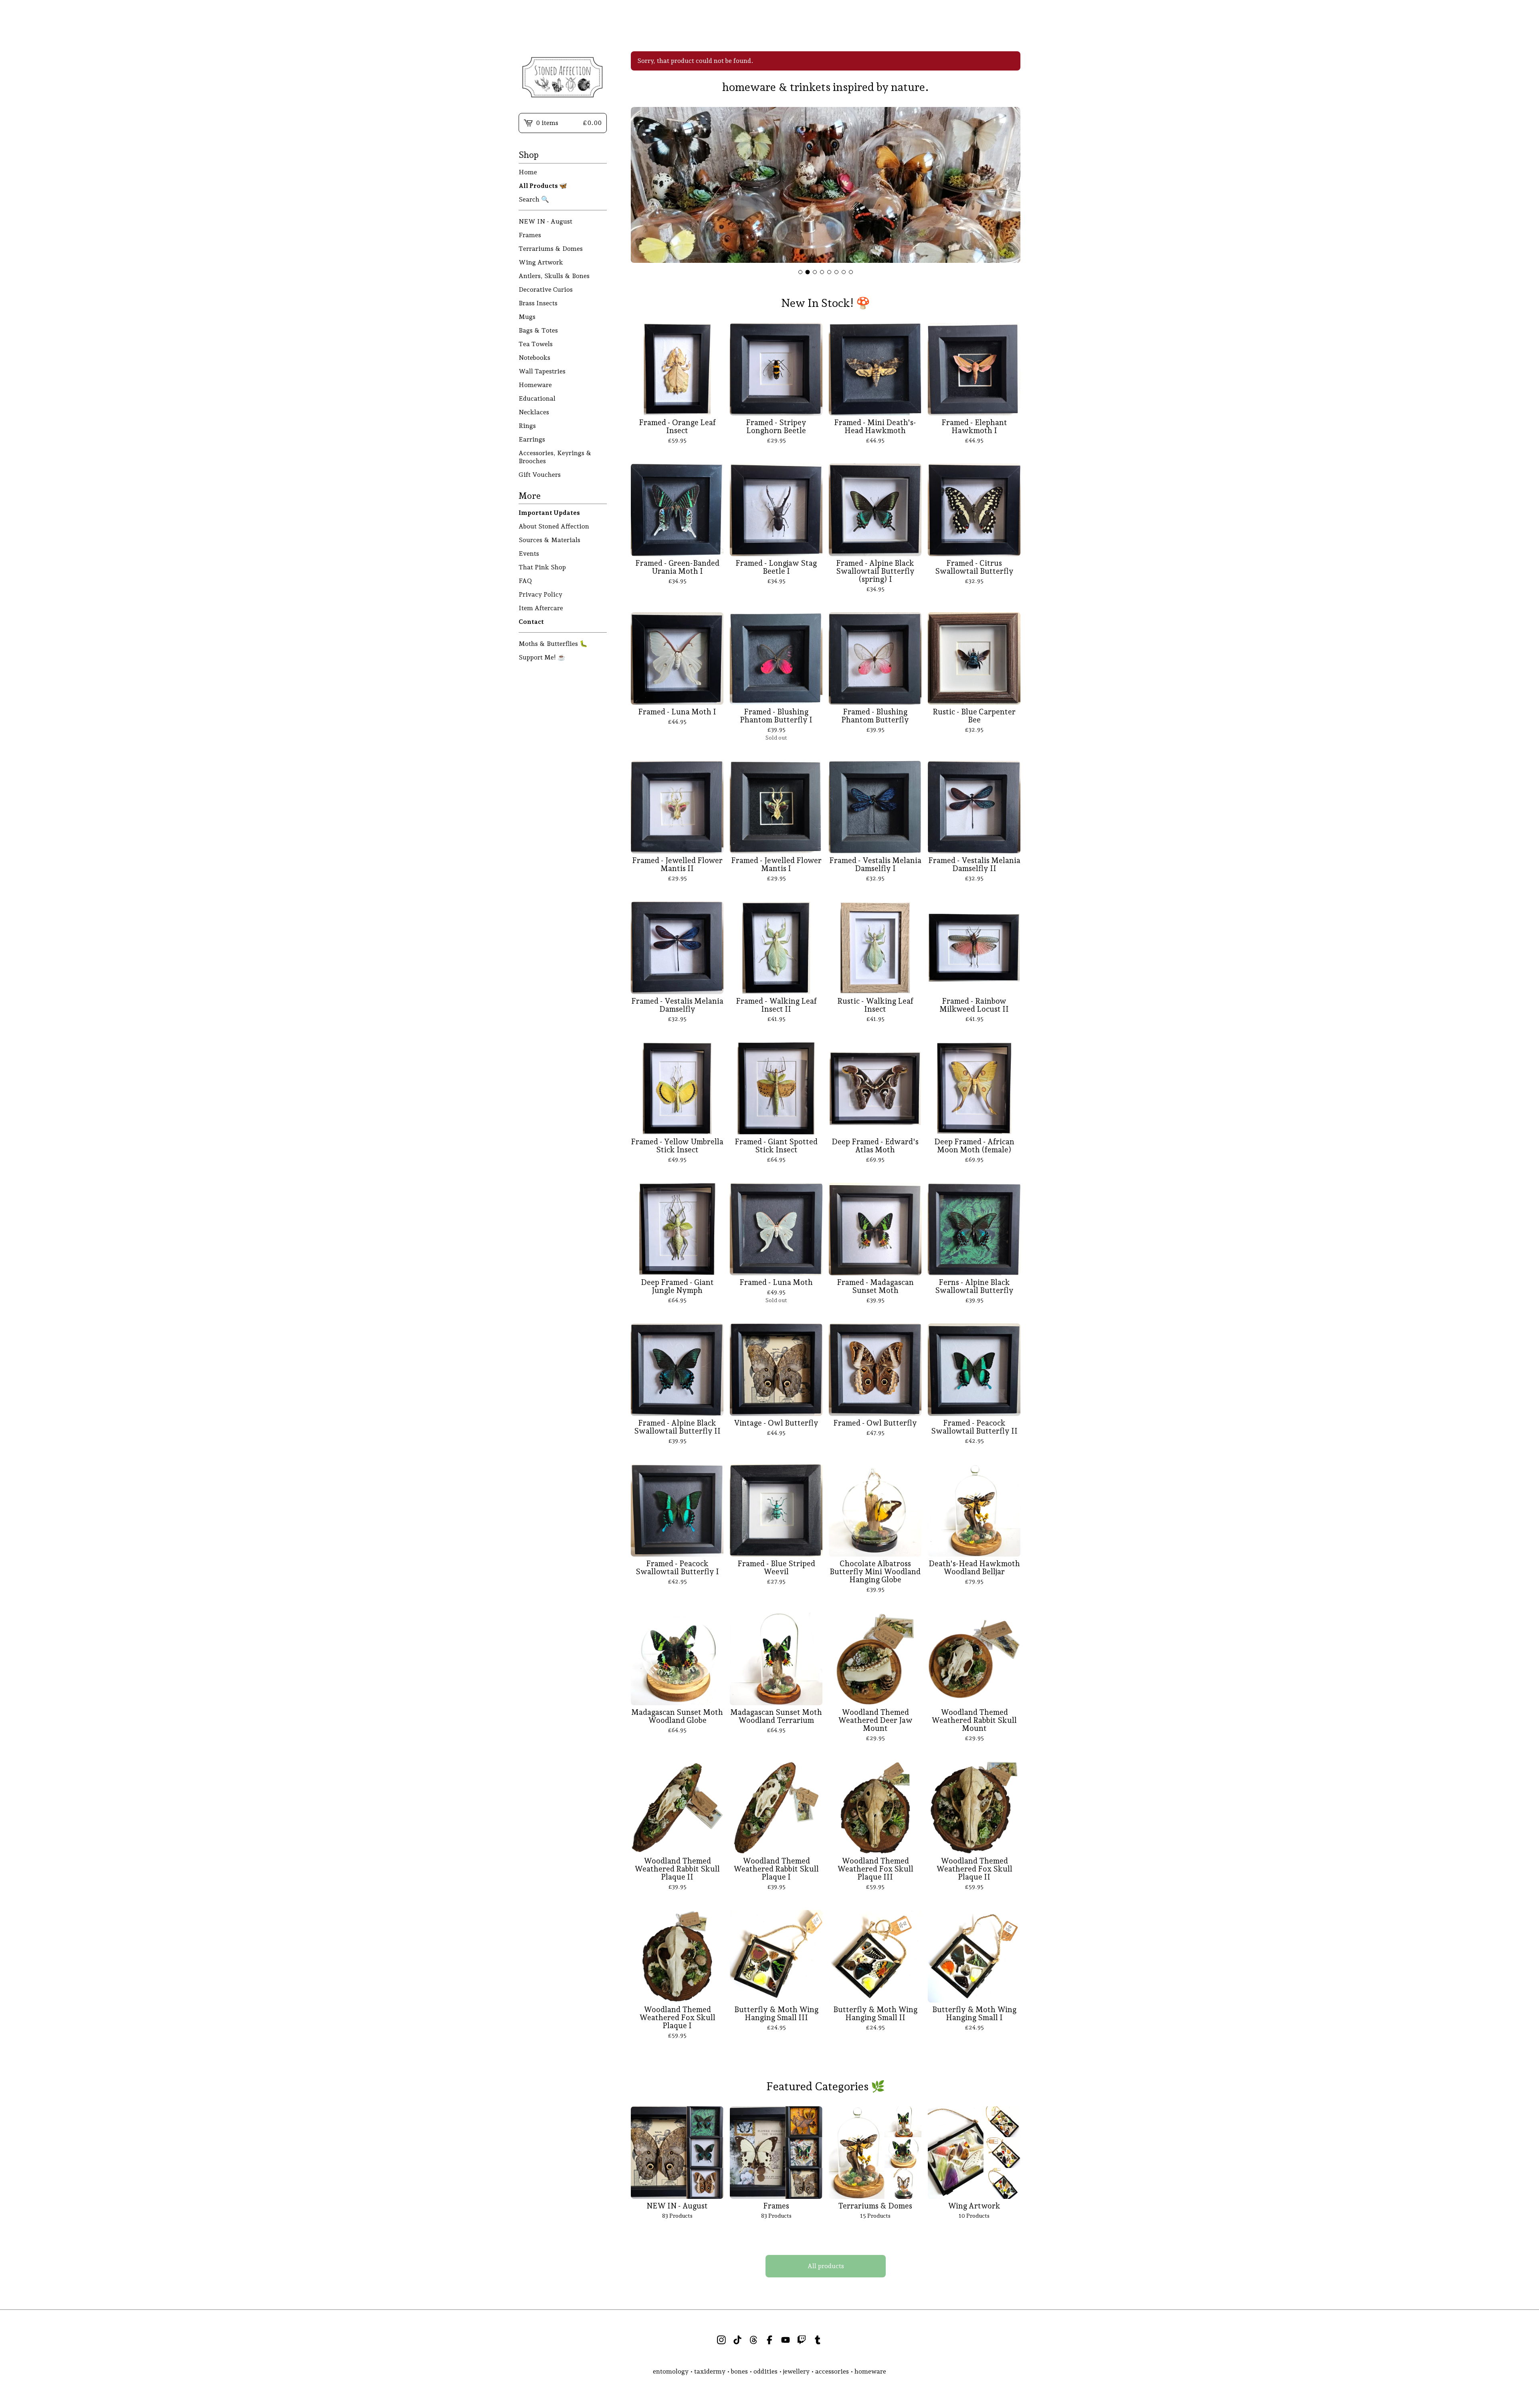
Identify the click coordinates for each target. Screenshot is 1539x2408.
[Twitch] (802, 2340)
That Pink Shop (542, 567)
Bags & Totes (538, 330)
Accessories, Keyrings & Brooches (555, 457)
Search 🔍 (534, 199)
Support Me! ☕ (542, 657)
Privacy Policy (540, 594)
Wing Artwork (541, 262)
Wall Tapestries (542, 371)
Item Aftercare (541, 608)
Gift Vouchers (540, 475)
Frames (530, 235)
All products (826, 2266)
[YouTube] (786, 2340)
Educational (537, 398)
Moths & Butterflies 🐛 (553, 644)
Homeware (535, 385)
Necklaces (534, 412)
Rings (527, 426)
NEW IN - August (545, 221)
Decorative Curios (546, 289)
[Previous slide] (642, 186)
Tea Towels (536, 344)
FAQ (525, 581)
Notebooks (534, 358)
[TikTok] (737, 2340)
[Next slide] (1009, 186)
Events (529, 554)
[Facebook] (769, 2340)
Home (528, 172)
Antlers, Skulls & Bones (554, 276)
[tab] (800, 272)
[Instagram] (721, 2340)
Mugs (527, 317)
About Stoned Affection (554, 526)
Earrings (532, 439)
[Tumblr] (818, 2340)
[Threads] (753, 2340)
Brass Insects (538, 303)
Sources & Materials (549, 540)
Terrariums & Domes (551, 249)
